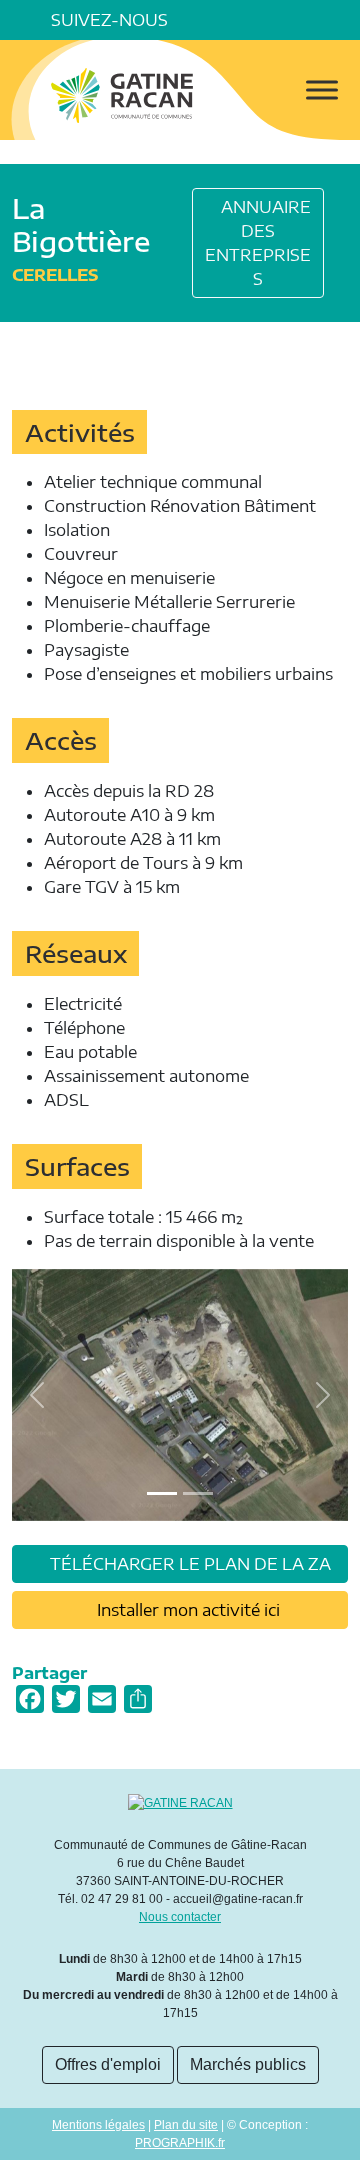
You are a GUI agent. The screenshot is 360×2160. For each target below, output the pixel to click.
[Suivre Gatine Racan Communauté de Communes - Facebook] (200, 20)
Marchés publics (248, 2064)
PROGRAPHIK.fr (180, 2143)
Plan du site (186, 2125)
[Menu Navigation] (322, 89)
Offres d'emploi (108, 2064)
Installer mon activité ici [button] (186, 1610)
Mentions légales (98, 2125)
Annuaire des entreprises (258, 243)
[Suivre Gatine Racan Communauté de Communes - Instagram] (256, 20)
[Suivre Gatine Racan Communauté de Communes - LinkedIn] (228, 20)
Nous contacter (180, 1917)
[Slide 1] (198, 1493)
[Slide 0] (162, 1493)
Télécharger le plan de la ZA (188, 1564)
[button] (340, 20)
